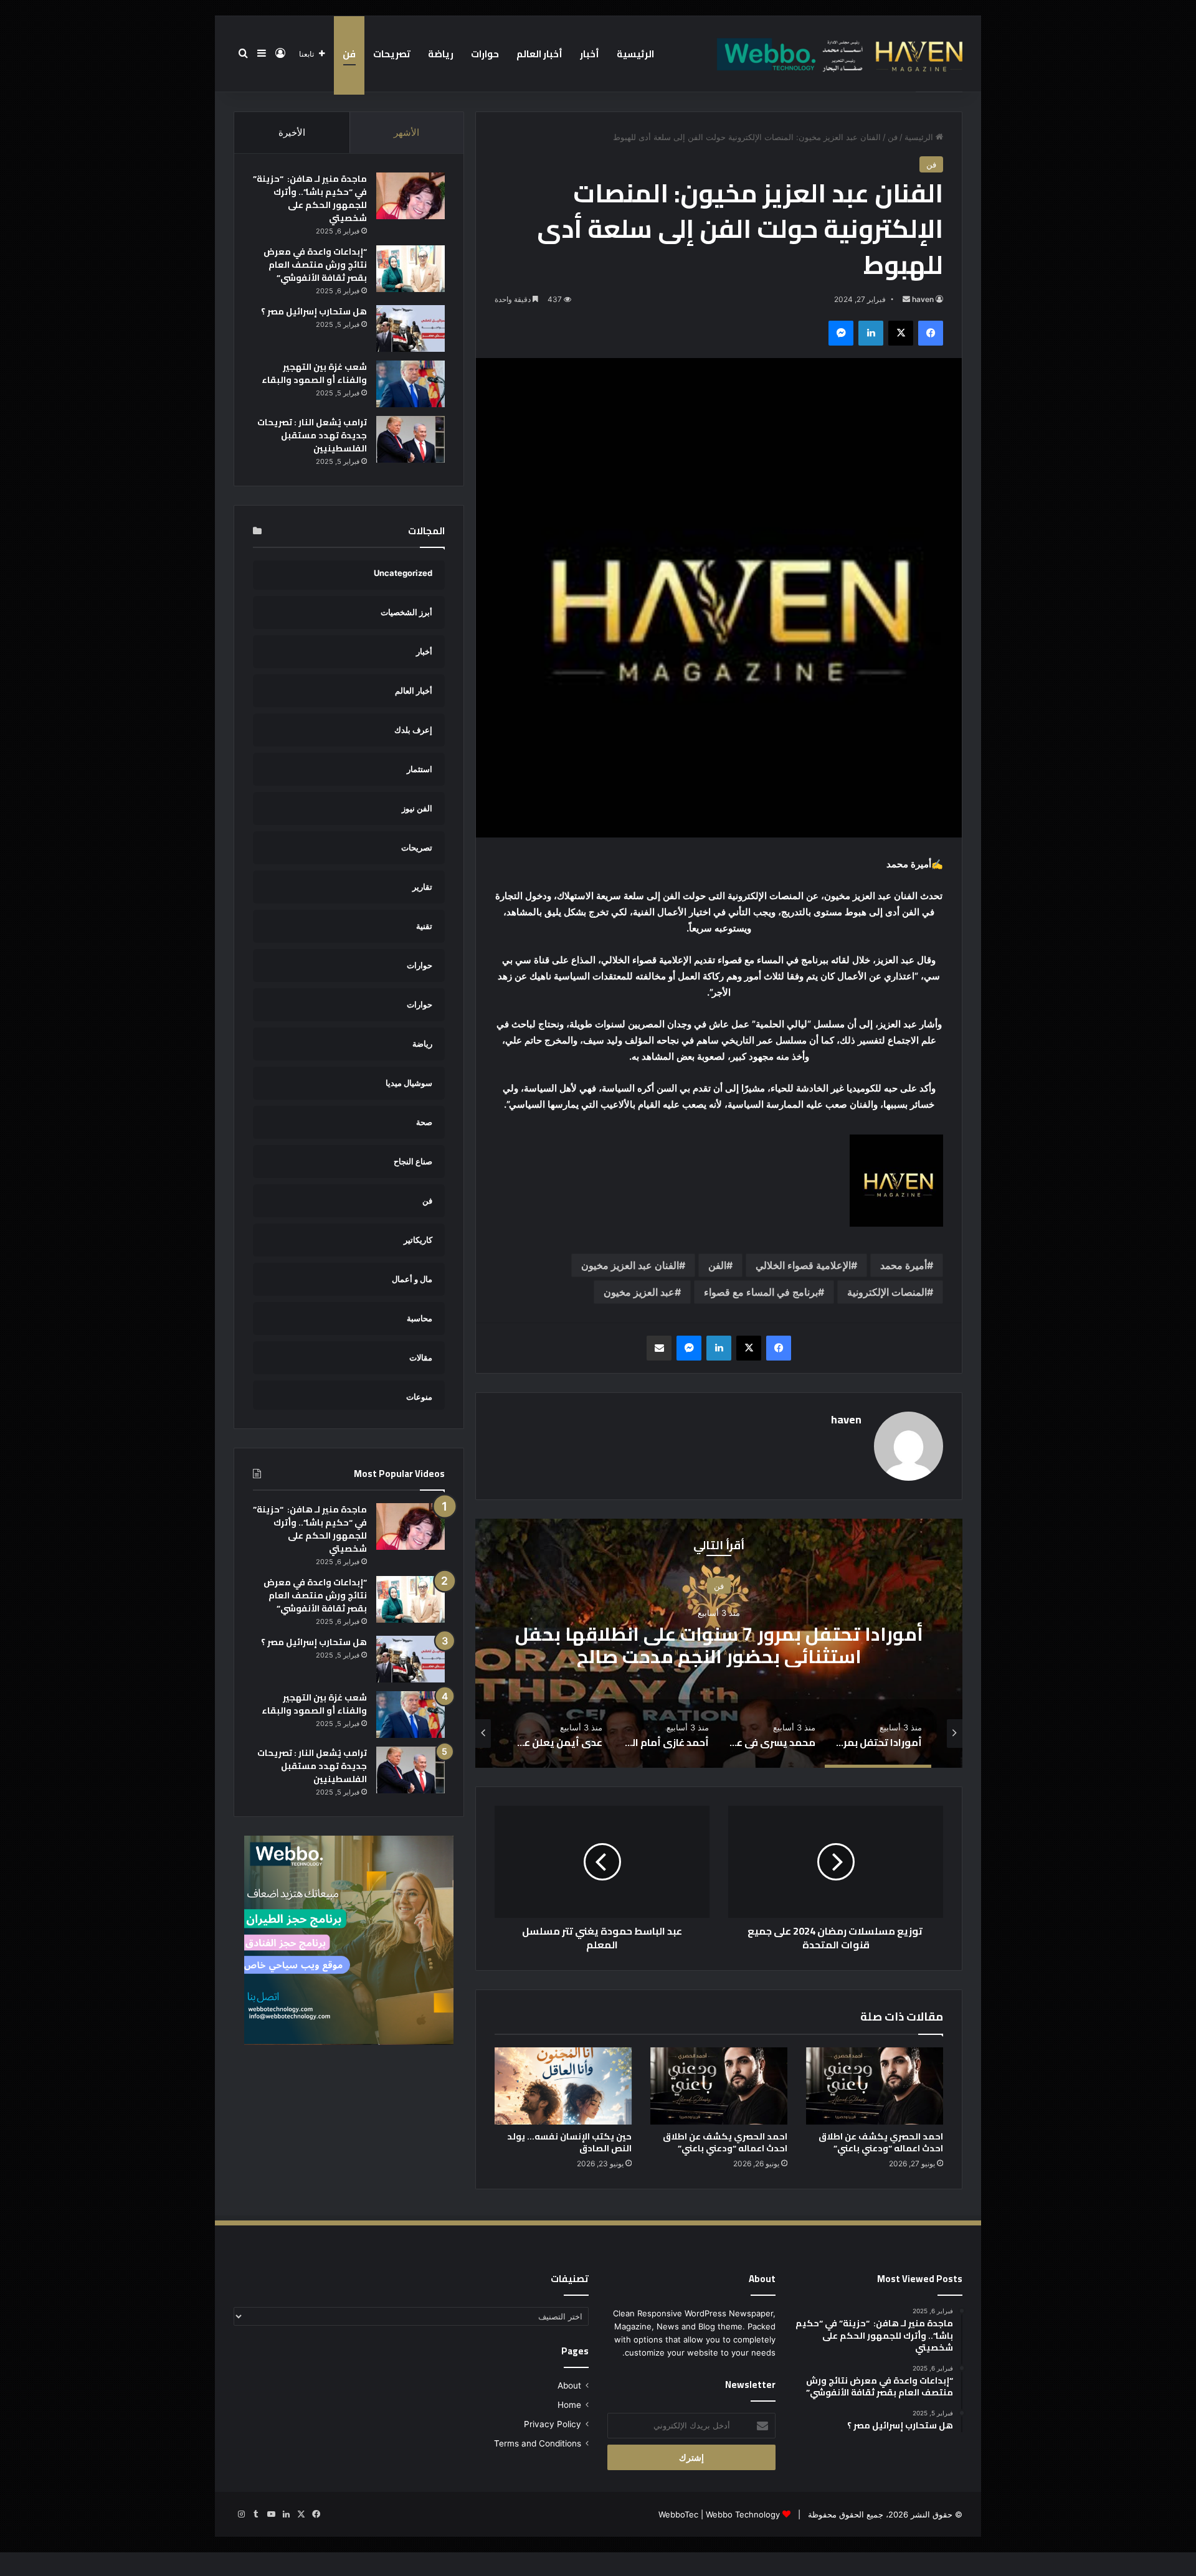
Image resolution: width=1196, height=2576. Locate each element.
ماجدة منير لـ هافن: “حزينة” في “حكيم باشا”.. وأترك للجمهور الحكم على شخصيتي (310, 198)
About (569, 2385)
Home (569, 2405)
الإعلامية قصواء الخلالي (803, 1265)
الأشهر (406, 132)
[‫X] (901, 333)
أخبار (590, 54)
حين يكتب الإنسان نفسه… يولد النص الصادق (569, 2142)
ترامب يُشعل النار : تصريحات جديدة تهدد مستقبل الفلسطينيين (312, 435)
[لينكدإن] (871, 333)
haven (923, 299)
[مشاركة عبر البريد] (659, 1348)
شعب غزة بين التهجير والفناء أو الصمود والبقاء (314, 373)
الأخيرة (292, 132)
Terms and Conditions (538, 2443)
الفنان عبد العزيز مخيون (630, 1265)
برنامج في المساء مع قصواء (761, 1292)
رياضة (441, 54)
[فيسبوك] (931, 333)
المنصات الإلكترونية (887, 1292)
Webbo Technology (743, 2514)
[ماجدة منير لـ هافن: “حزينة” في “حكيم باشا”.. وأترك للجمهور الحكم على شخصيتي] (411, 196)
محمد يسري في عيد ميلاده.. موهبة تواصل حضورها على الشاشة (719, 1645)
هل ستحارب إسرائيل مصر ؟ (314, 311)
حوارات (485, 54)
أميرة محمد (904, 1265)
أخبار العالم (539, 54)
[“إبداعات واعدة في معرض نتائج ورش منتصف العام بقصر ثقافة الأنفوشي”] (411, 269)
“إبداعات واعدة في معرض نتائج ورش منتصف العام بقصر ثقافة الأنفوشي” (315, 265)
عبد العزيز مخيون (639, 1292)
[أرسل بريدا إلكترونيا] (906, 299)
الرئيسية (635, 54)
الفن (717, 1265)
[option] (719, 1643)
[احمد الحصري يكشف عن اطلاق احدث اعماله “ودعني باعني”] (875, 2086)
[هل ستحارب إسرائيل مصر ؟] (411, 328)
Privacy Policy (553, 2424)
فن (349, 54)
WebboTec (678, 2514)
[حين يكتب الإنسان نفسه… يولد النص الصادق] (563, 2086)
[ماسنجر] (841, 333)
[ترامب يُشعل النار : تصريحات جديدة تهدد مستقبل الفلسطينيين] (411, 439)
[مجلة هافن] (838, 54)
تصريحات (392, 54)
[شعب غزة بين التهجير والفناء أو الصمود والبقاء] (411, 384)
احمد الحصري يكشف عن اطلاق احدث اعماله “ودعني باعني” (881, 2142)
